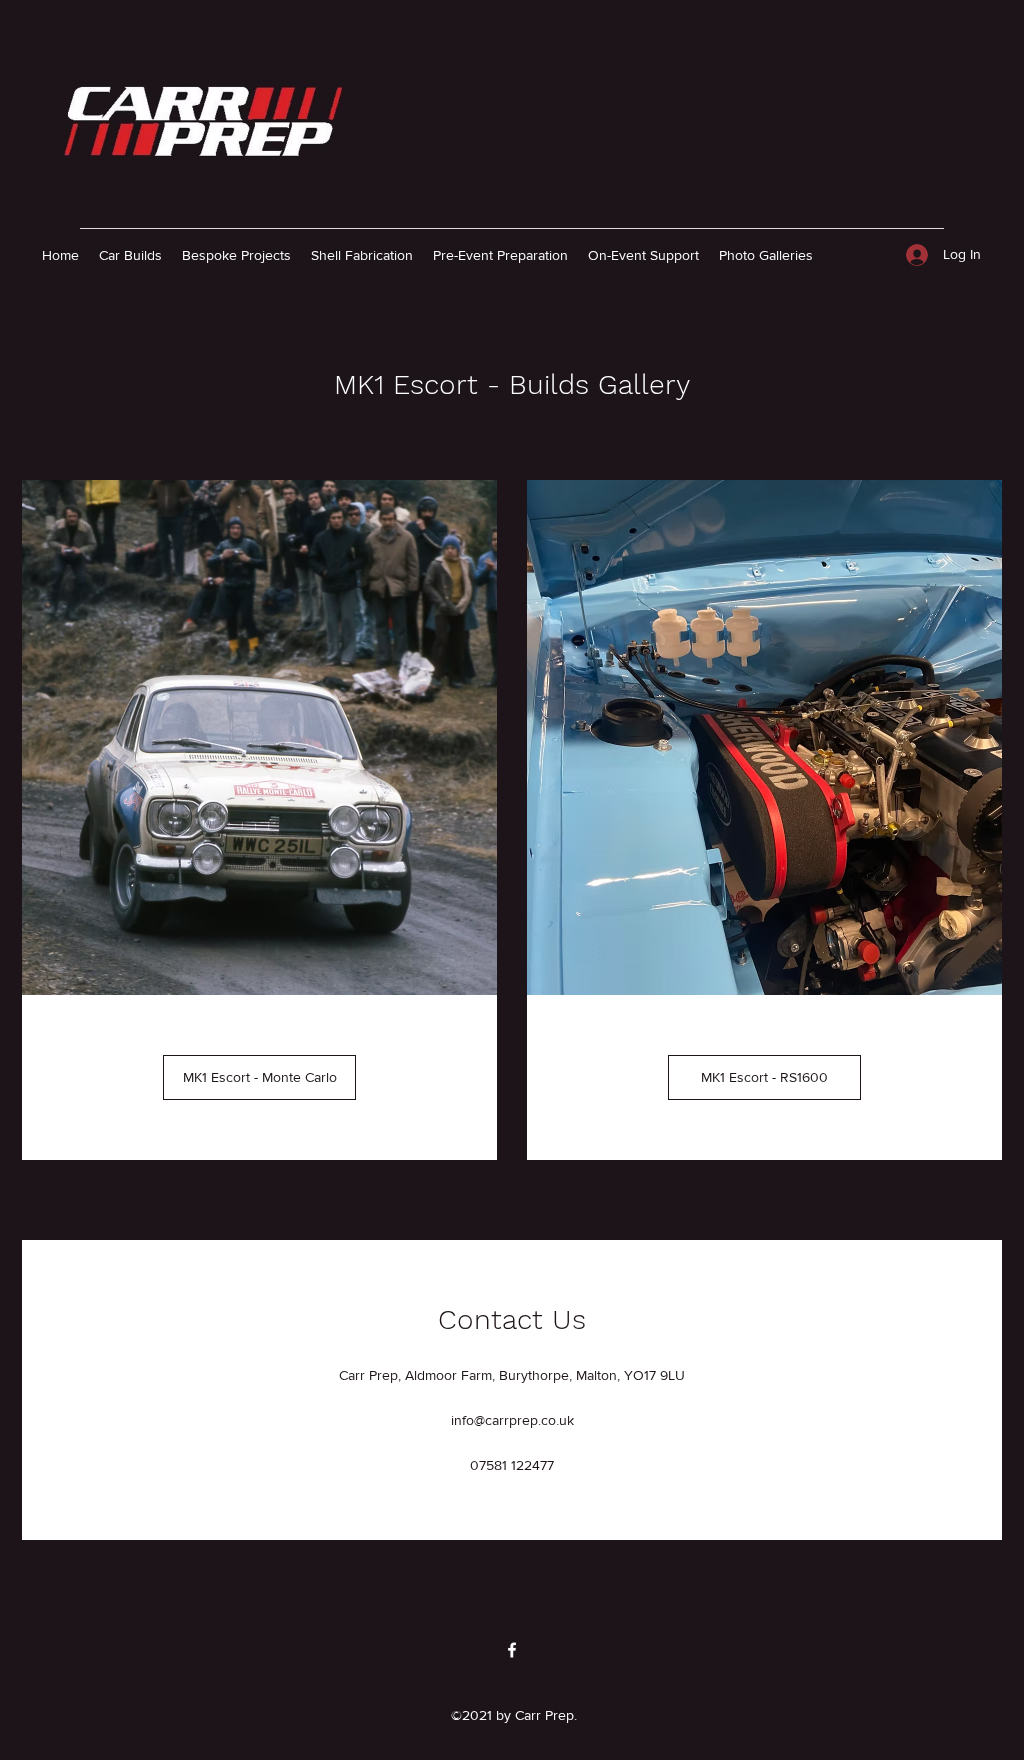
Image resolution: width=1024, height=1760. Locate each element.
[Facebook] (512, 1650)
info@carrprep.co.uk (512, 1420)
